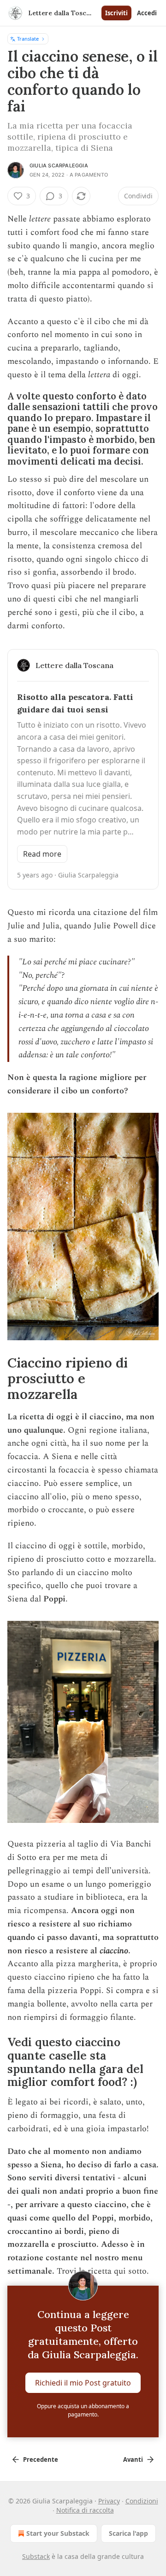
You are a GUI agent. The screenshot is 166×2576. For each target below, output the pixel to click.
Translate (28, 39)
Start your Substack (58, 2533)
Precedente (41, 2459)
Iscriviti (116, 13)
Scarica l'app (128, 2533)
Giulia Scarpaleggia (59, 166)
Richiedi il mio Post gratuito (83, 2383)
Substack (36, 2556)
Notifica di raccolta (85, 2510)
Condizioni (142, 2501)
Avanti (133, 2459)
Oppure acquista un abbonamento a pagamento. (83, 2410)
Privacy (109, 2501)
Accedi (147, 13)
